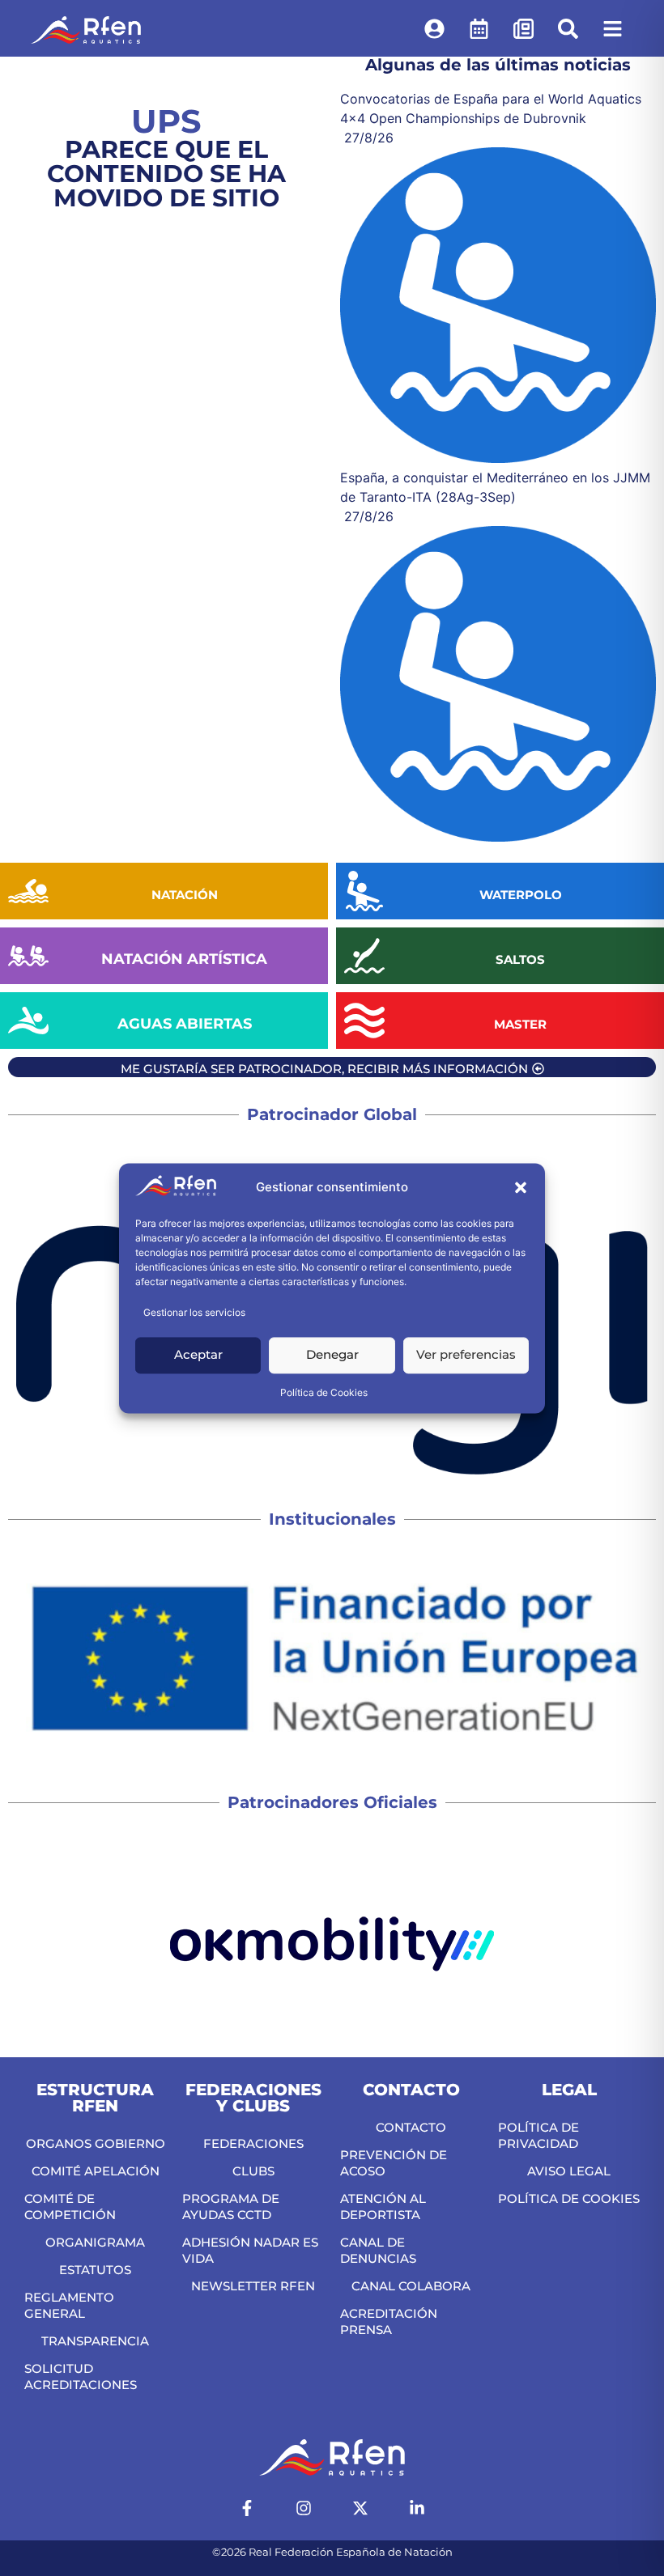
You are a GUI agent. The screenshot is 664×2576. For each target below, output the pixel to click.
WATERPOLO (521, 895)
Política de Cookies (324, 1392)
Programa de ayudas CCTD (231, 2207)
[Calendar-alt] (479, 28)
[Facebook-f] (247, 2508)
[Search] (568, 28)
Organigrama (95, 2242)
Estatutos (95, 2270)
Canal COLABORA (411, 2286)
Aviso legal (569, 2171)
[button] (521, 1188)
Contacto (411, 2127)
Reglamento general (69, 2305)
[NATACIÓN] (28, 891)
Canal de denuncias (378, 2250)
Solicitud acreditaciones (81, 2377)
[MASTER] (364, 1021)
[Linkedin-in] (417, 2508)
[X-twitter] (360, 2508)
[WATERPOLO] (364, 891)
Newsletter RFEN (253, 2286)
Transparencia (95, 2341)
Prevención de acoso (394, 2163)
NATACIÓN (185, 895)
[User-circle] (435, 28)
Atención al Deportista (383, 2207)
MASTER (520, 1024)
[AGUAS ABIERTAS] (28, 1021)
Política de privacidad (538, 2135)
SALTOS (520, 959)
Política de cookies (569, 2198)
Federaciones (253, 2143)
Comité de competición (70, 2207)
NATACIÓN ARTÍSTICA (184, 959)
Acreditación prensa (389, 2321)
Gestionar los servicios (194, 1312)
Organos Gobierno (96, 2143)
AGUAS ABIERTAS (185, 1024)
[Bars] (613, 28)
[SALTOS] (364, 956)
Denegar (332, 1355)
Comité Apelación (96, 2171)
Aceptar (198, 1355)
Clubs (253, 2171)
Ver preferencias (466, 1355)
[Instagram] (304, 2508)
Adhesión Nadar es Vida (250, 2250)
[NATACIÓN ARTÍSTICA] (28, 956)
